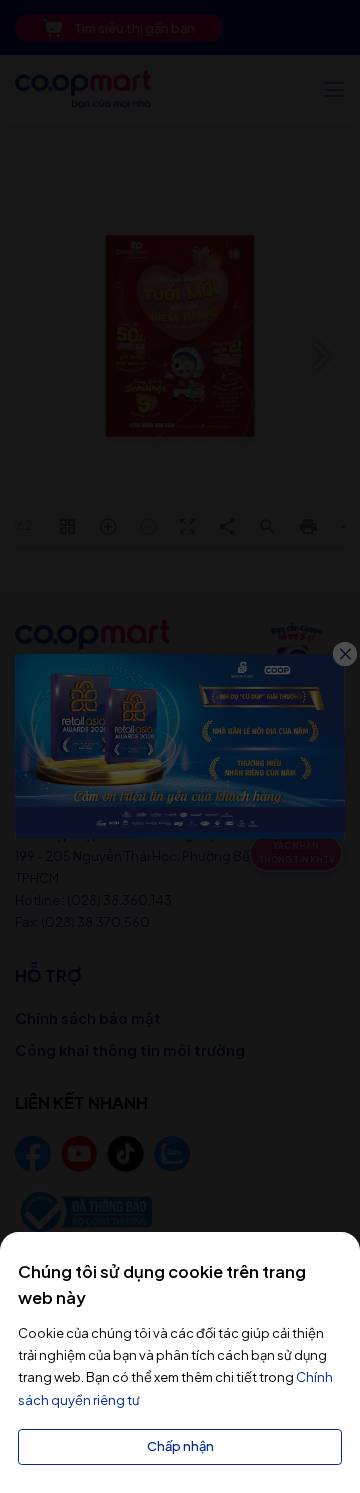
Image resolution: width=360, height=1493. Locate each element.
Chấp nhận (180, 1446)
